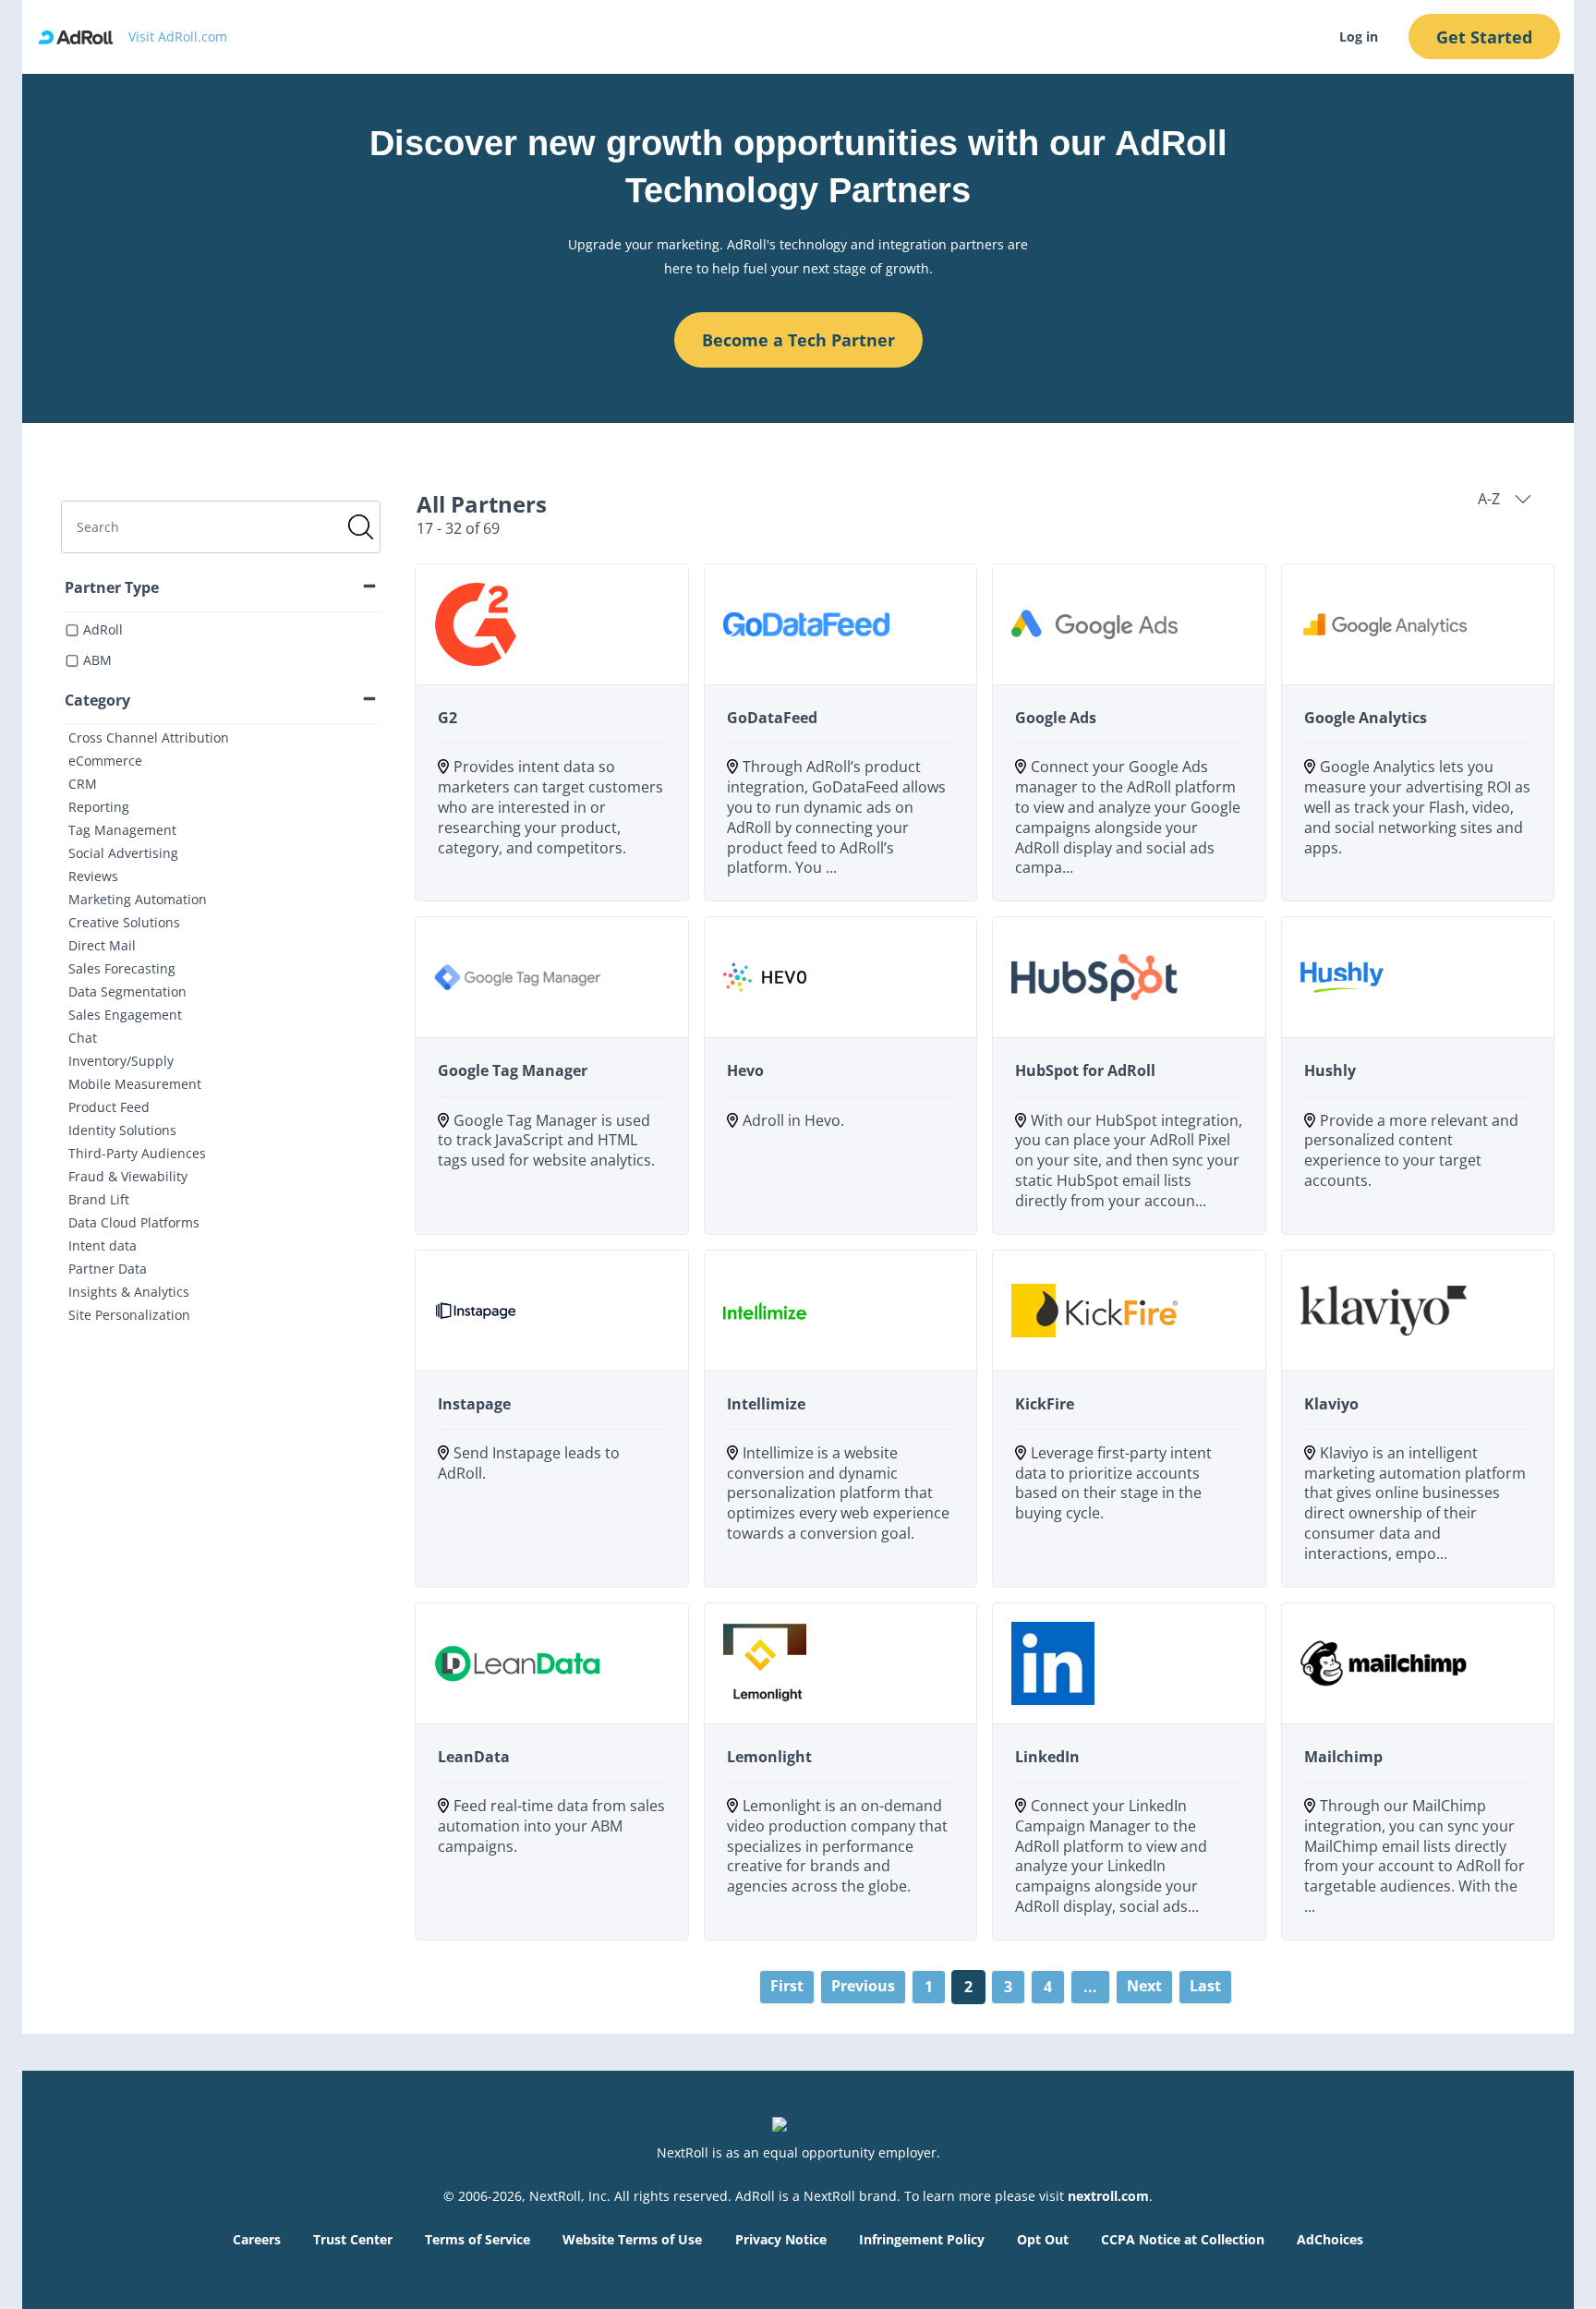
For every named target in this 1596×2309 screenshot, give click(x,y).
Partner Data (108, 1269)
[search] (221, 527)
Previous (863, 1986)
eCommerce (105, 761)
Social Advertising (123, 853)
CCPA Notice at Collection (1183, 2239)
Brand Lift (99, 1199)
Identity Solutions (122, 1130)
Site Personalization (129, 1315)
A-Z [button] (1489, 499)
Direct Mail (102, 945)
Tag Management (122, 830)
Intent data (103, 1245)
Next (1144, 1986)
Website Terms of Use (632, 2239)
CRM (83, 784)
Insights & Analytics (129, 1292)
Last (1205, 1986)
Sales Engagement (125, 1015)
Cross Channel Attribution (149, 737)
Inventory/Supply (121, 1061)
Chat (83, 1038)
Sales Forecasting (122, 968)
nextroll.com (1108, 2196)
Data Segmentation (127, 991)
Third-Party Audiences (137, 1153)
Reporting (99, 807)
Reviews (93, 876)
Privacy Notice (781, 2239)
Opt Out (1043, 2239)
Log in (1359, 36)
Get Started (1484, 37)
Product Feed (109, 1107)
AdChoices (1330, 2239)
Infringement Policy (922, 2239)
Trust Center (353, 2239)
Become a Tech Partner (798, 340)
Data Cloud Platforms (134, 1222)
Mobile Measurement (135, 1084)
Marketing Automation (138, 899)
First (787, 1986)
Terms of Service (478, 2239)
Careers (257, 2239)
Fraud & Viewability (128, 1176)
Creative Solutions (124, 922)
